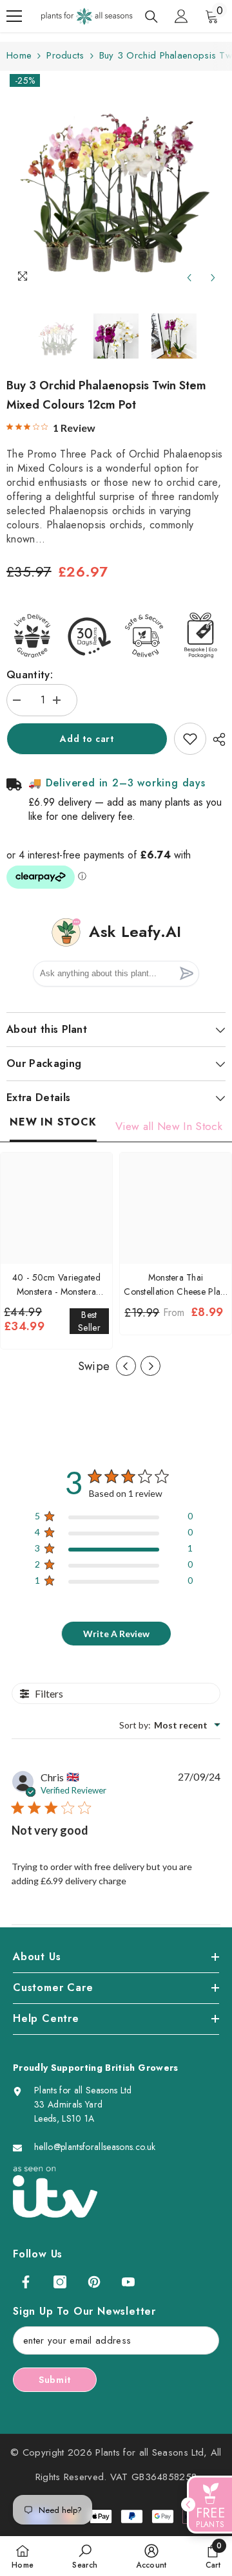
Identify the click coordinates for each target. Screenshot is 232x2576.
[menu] (14, 16)
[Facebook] (26, 2282)
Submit (55, 2380)
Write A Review (116, 1634)
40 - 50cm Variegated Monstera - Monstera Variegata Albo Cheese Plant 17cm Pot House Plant (56, 1285)
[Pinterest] (94, 2282)
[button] (189, 278)
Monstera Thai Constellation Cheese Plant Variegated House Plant (175, 1285)
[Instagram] (60, 2282)
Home (19, 55)
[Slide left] (126, 1366)
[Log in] (181, 16)
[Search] (151, 17)
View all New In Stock (169, 1126)
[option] (116, 181)
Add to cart (87, 739)
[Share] (216, 739)
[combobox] (170, 1725)
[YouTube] (128, 2282)
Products (65, 55)
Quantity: (30, 674)
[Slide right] (150, 1366)
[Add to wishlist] (190, 739)
